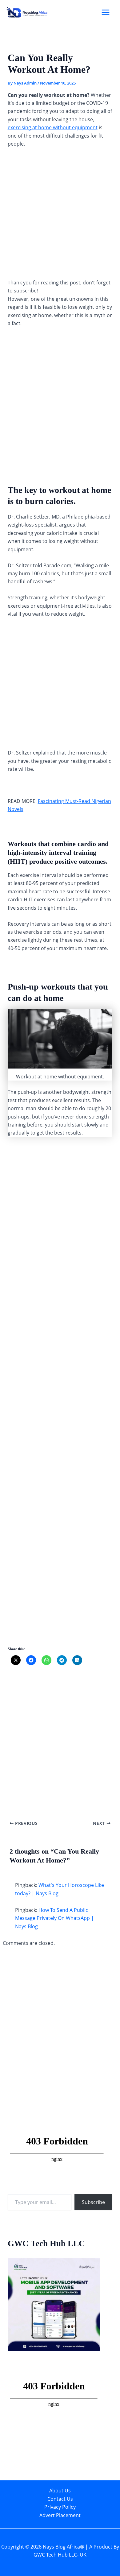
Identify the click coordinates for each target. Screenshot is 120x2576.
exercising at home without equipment (53, 127)
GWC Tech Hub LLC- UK (60, 2555)
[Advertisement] (60, 216)
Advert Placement (60, 2515)
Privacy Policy (60, 2507)
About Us (60, 2491)
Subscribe (93, 2202)
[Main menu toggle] (106, 12)
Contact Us (60, 2499)
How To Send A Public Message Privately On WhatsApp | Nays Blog (54, 1918)
